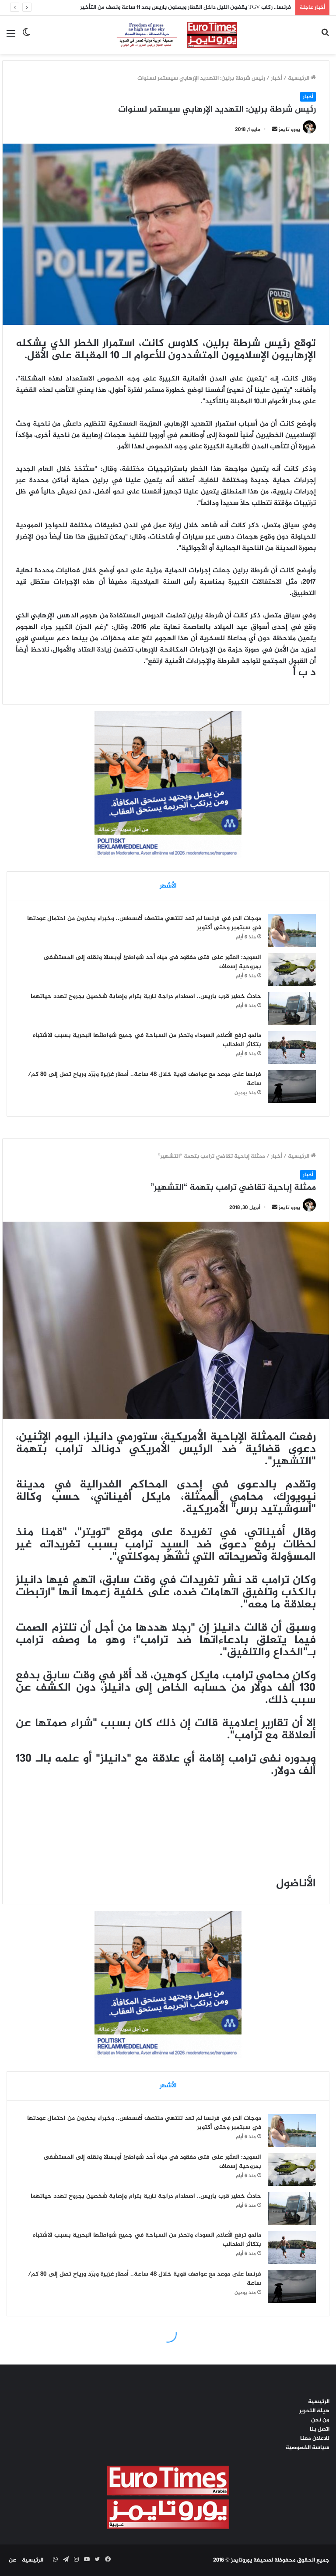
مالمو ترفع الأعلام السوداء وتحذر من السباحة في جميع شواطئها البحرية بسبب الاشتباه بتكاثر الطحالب (147, 1040)
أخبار (276, 78)
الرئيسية (299, 78)
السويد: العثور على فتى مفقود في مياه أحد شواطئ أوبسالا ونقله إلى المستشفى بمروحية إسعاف (152, 962)
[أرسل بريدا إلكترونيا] (275, 130)
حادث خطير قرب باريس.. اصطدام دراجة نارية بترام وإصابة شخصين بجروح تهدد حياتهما (146, 996)
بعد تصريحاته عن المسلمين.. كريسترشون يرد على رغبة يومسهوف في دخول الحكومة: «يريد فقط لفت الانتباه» (164, 7)
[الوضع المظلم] (26, 38)
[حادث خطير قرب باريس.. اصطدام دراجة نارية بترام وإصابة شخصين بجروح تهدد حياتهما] (292, 1009)
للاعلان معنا (315, 2439)
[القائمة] (11, 38)
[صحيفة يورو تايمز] (168, 35)
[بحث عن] (325, 38)
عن (12, 2560)
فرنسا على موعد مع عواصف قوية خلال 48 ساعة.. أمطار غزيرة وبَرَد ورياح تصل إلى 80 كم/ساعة (145, 1079)
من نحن (320, 2420)
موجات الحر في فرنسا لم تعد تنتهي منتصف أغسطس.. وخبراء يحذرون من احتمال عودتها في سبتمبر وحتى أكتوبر (144, 923)
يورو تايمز (289, 130)
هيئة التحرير (314, 2411)
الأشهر (168, 886)
